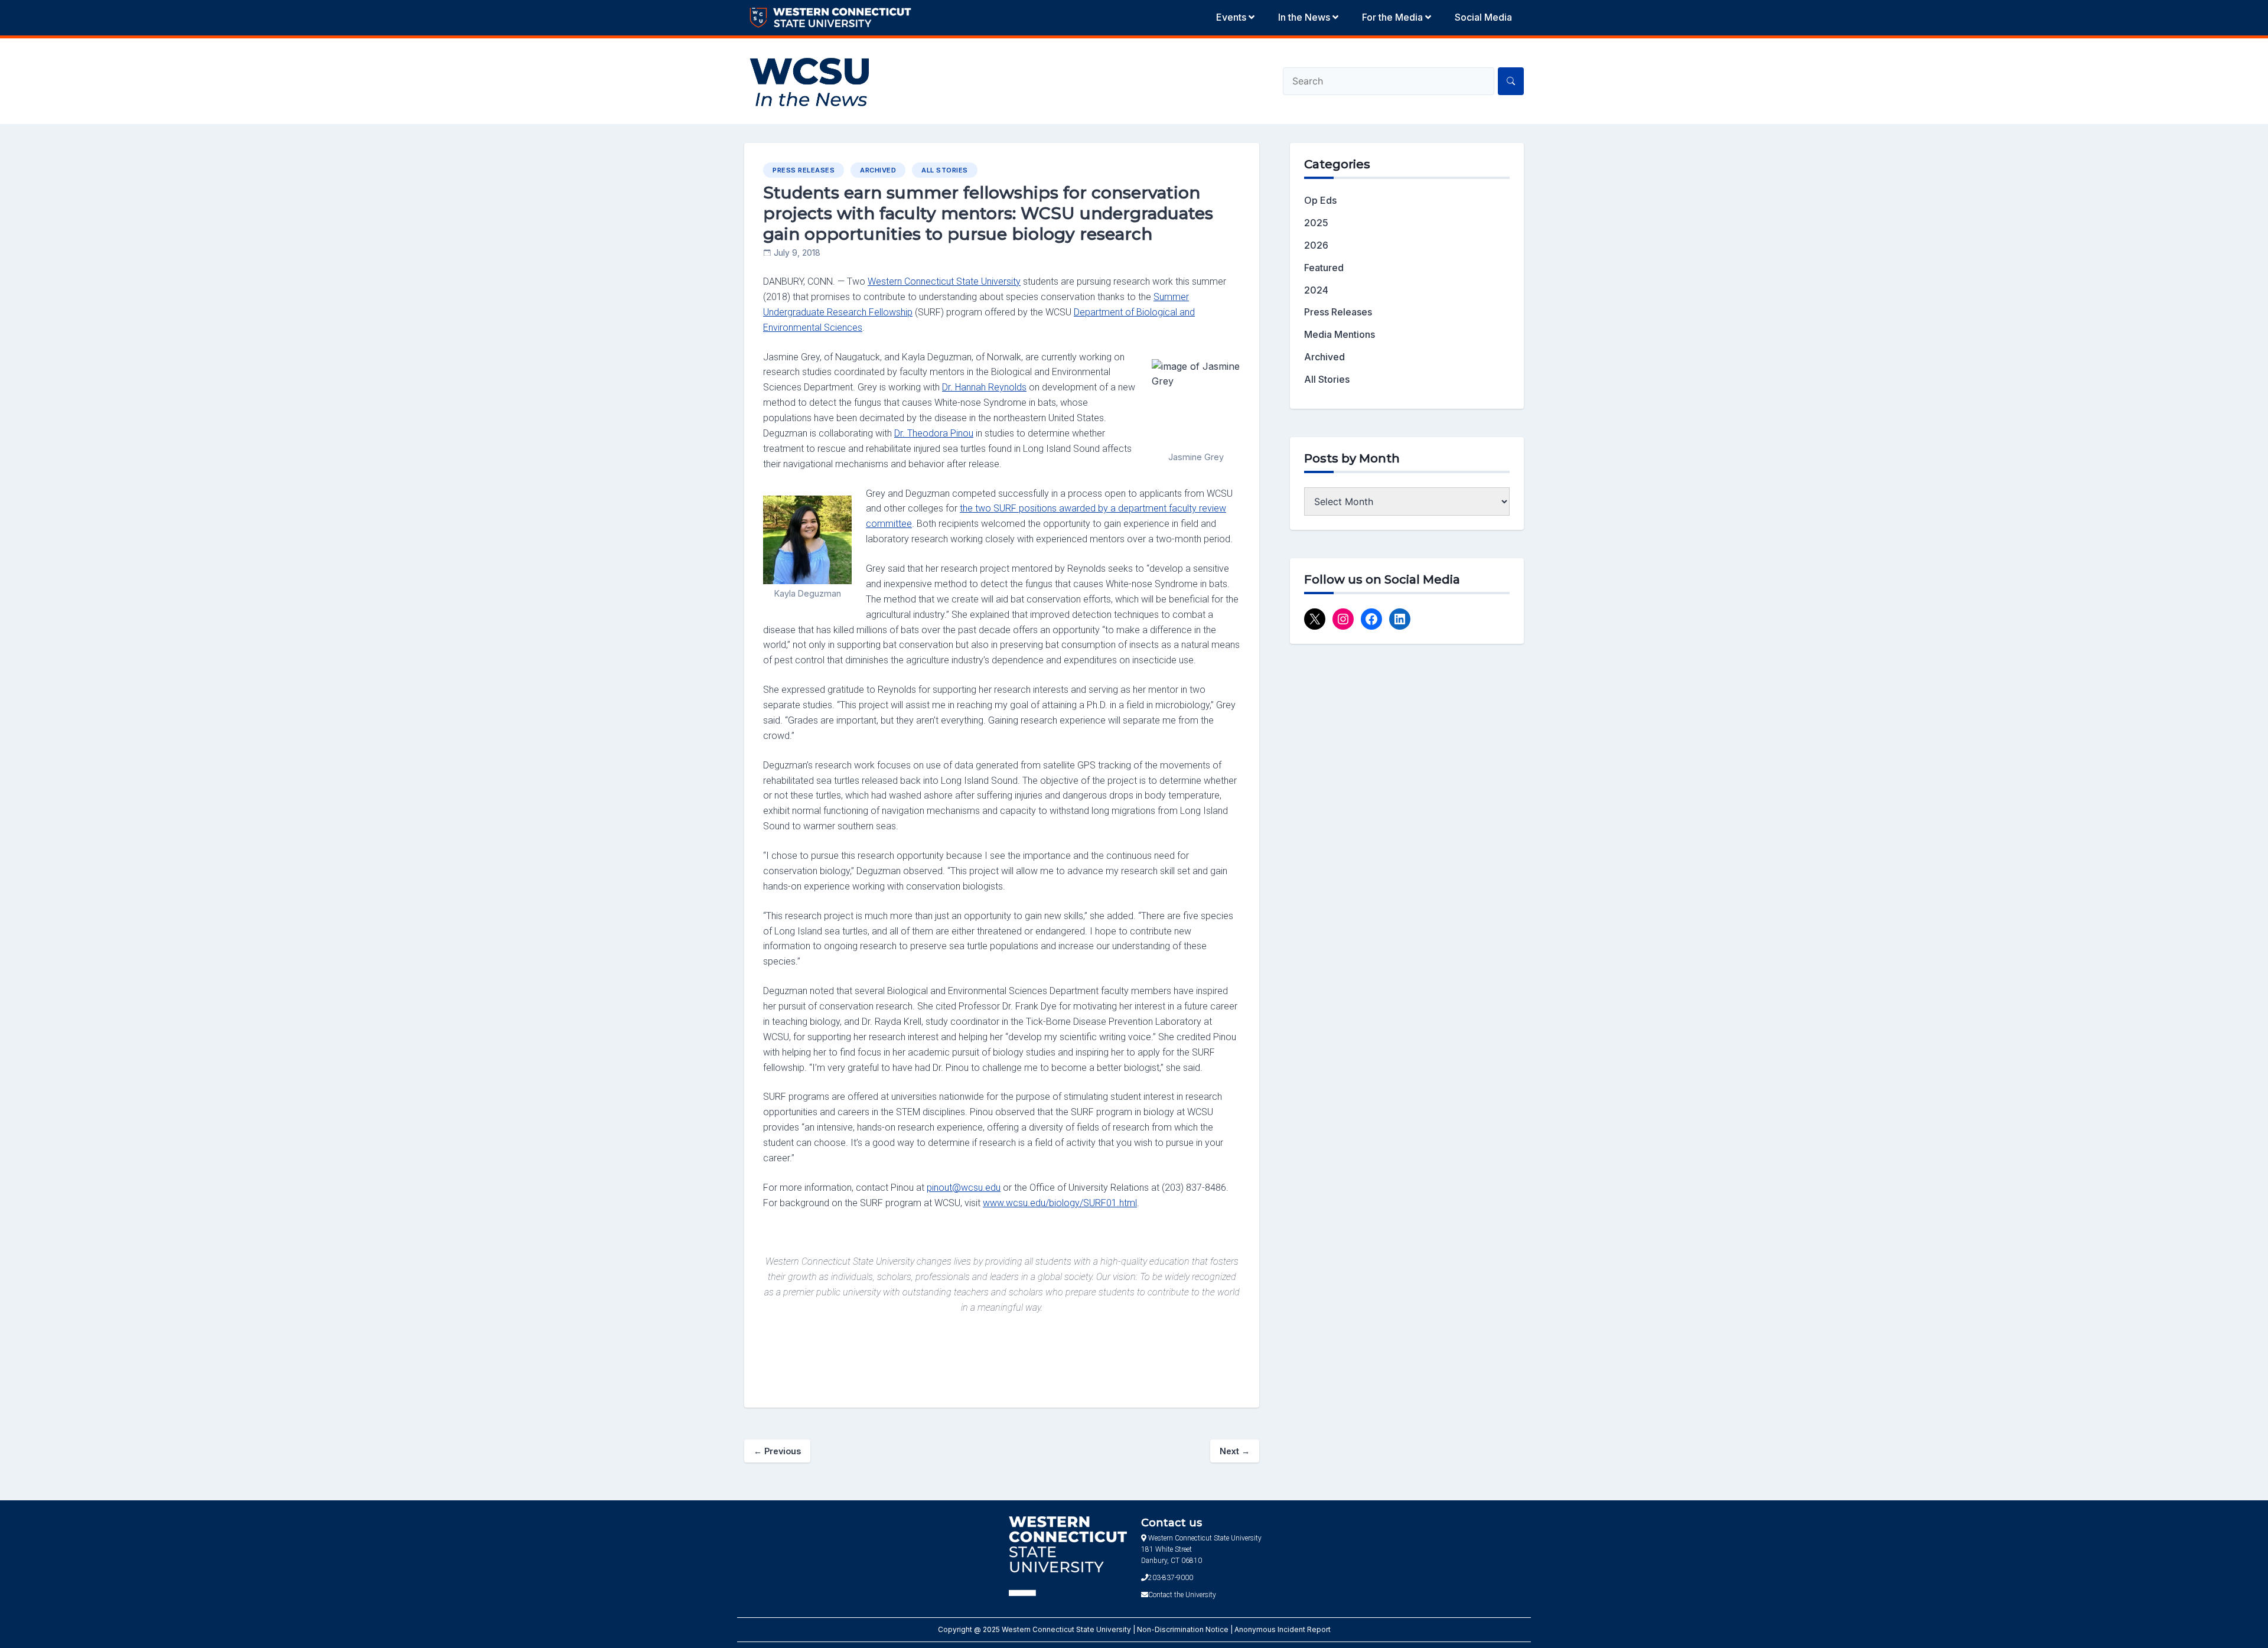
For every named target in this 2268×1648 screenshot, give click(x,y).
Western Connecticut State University (944, 281)
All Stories (945, 170)
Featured (1324, 268)
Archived (878, 170)
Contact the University (1182, 1595)
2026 (1316, 245)
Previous (777, 1451)
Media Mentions (1340, 334)
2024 (1316, 290)
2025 (1316, 223)
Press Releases (804, 170)
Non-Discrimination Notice (1184, 1629)
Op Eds (1320, 200)
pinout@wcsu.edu (964, 1188)
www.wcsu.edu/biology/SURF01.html (1060, 1203)
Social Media (1483, 17)
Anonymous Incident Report (1283, 1629)
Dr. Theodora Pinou (934, 433)
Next (1235, 1451)
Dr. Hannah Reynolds (984, 387)
